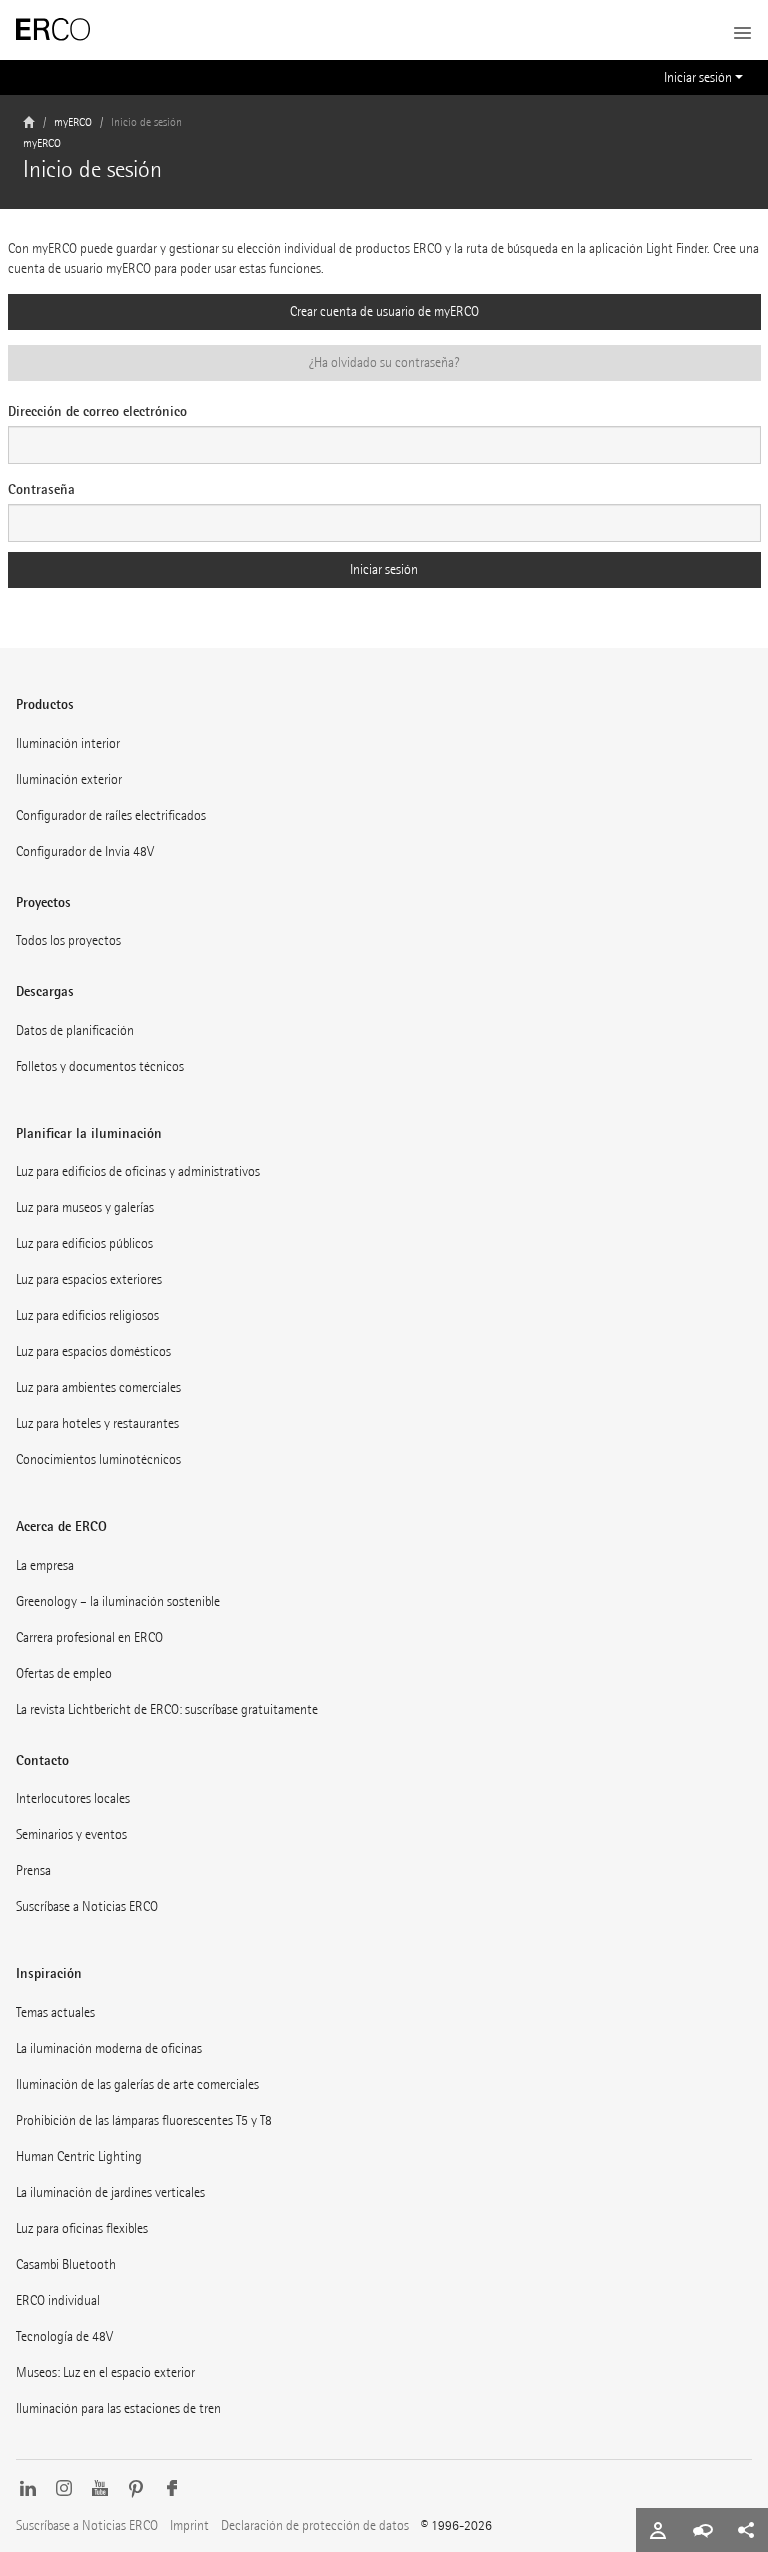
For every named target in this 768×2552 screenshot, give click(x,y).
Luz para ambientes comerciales (98, 1387)
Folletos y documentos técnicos (100, 1066)
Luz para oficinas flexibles (82, 2228)
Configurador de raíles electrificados (111, 815)
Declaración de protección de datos (315, 2525)
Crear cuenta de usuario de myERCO (384, 311)
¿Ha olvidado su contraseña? (384, 362)
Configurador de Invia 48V (85, 851)
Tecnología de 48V (64, 2336)
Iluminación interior (68, 743)
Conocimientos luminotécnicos (98, 1459)
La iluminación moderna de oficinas (109, 2048)
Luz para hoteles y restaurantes (97, 1423)
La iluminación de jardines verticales (110, 2192)
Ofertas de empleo (64, 1673)
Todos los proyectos (68, 940)
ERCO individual (58, 2300)
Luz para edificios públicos (84, 1243)
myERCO (73, 122)
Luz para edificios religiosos (87, 1315)
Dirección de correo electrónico (97, 411)
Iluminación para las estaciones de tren (118, 2408)
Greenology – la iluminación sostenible (118, 1601)
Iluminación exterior (69, 779)
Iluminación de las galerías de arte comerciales (137, 2084)
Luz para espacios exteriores (89, 1279)
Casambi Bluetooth (66, 2264)
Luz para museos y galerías (85, 1207)
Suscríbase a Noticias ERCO (87, 1906)
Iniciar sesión (698, 77)
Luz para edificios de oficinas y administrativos (138, 1171)
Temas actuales (55, 2012)
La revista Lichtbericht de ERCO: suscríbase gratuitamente (167, 1709)
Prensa (33, 1870)
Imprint (189, 2525)
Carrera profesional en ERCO (89, 1637)
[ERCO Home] (53, 30)
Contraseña (41, 489)
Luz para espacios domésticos (93, 1351)
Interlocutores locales (73, 1798)
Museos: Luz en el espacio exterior (105, 2372)
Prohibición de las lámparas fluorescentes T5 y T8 (144, 2120)
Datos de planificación (75, 1030)
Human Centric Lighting (79, 2156)
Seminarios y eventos (71, 1834)
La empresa (45, 1565)
